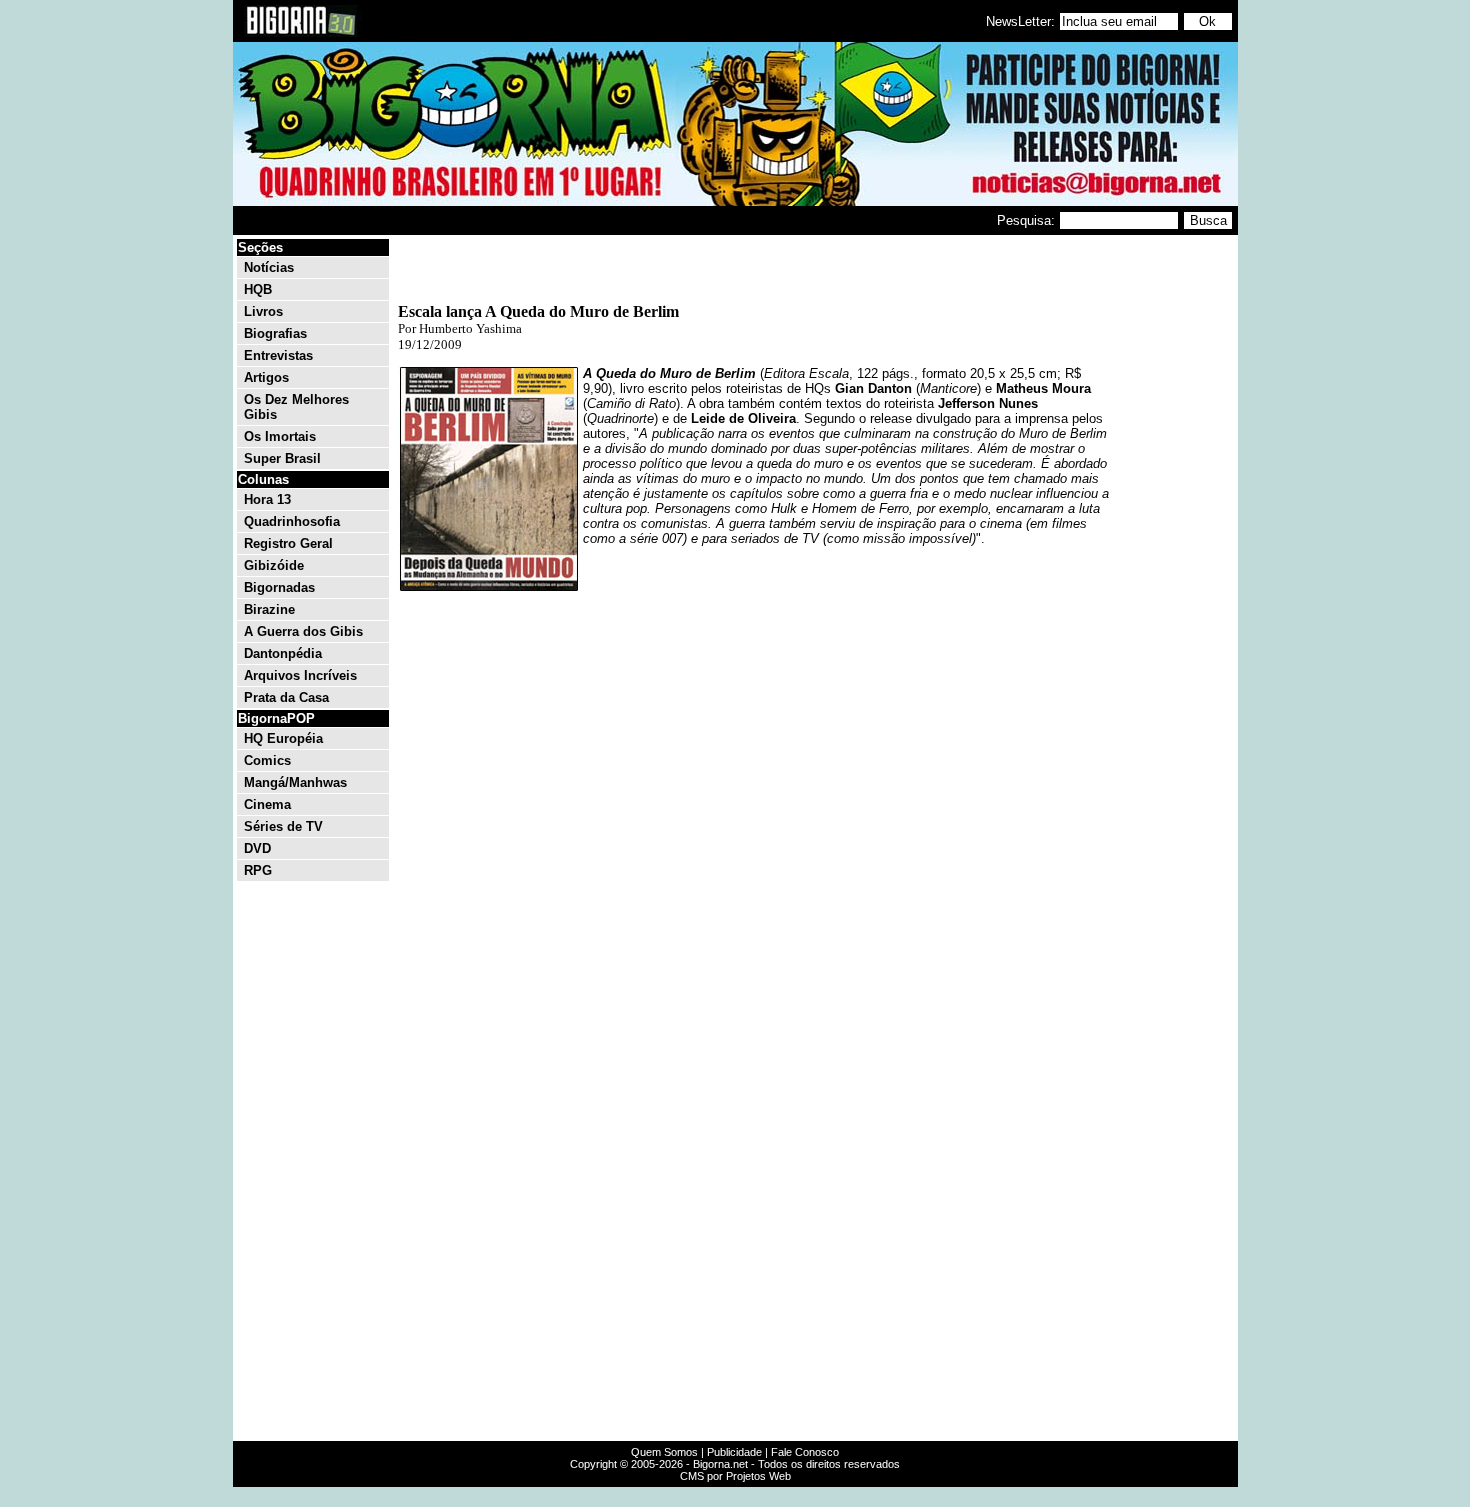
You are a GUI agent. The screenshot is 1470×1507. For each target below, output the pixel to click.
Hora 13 (267, 499)
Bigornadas (279, 587)
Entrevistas (278, 355)
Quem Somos (664, 1452)
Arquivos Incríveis (300, 675)
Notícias (269, 267)
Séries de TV (283, 826)
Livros (263, 311)
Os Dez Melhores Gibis (296, 407)
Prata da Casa (286, 697)
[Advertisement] (1175, 538)
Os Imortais (280, 436)
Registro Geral (288, 543)
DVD (257, 848)
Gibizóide (274, 565)
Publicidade (734, 1452)
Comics (267, 760)
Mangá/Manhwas (295, 782)
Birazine (269, 609)
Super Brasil (282, 458)
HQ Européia (283, 738)
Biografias (275, 333)
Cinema (267, 804)
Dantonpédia (283, 653)
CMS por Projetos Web (735, 1476)
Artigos (266, 377)
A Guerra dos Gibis (303, 631)
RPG (258, 870)
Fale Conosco (805, 1452)
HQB (258, 289)
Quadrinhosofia (292, 521)
